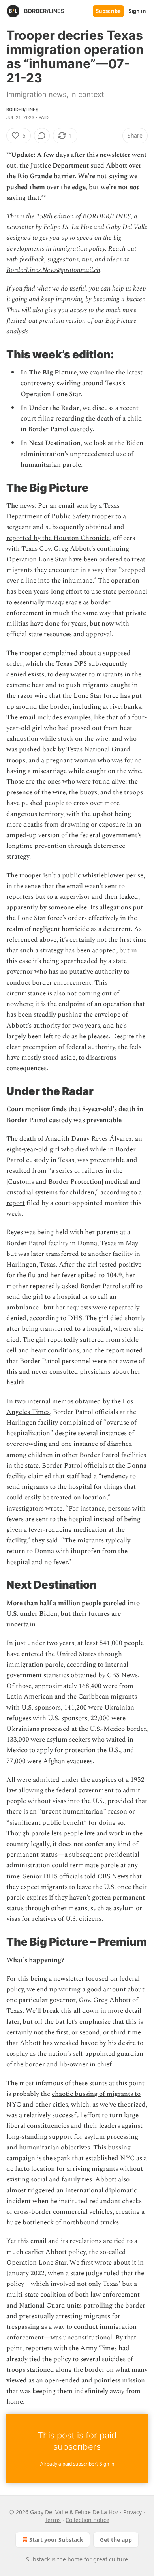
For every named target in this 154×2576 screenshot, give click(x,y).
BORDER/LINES (22, 110)
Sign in (137, 11)
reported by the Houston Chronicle (58, 538)
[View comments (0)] (42, 136)
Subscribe (108, 11)
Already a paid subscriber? (77, 2464)
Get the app (116, 2540)
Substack (38, 2559)
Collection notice (87, 2520)
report (16, 1203)
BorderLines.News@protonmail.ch (53, 270)
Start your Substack (56, 2540)
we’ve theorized (123, 2105)
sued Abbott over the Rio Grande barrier (74, 171)
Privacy (132, 2512)
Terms (53, 2520)
